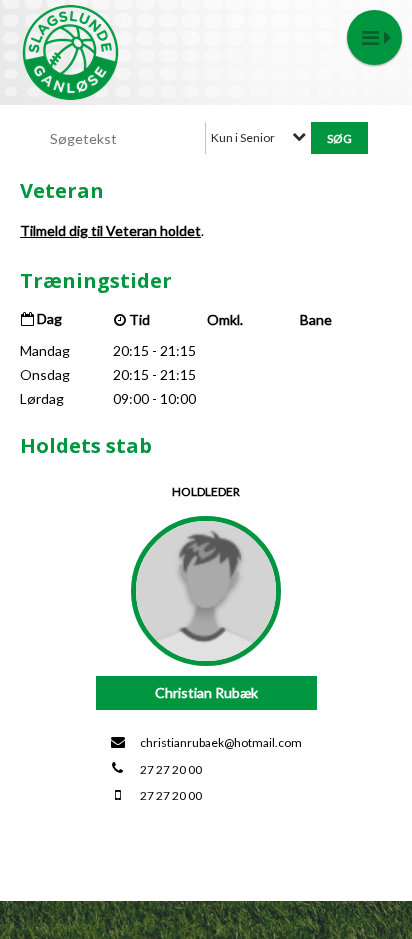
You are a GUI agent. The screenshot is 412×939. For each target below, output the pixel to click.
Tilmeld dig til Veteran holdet (110, 230)
